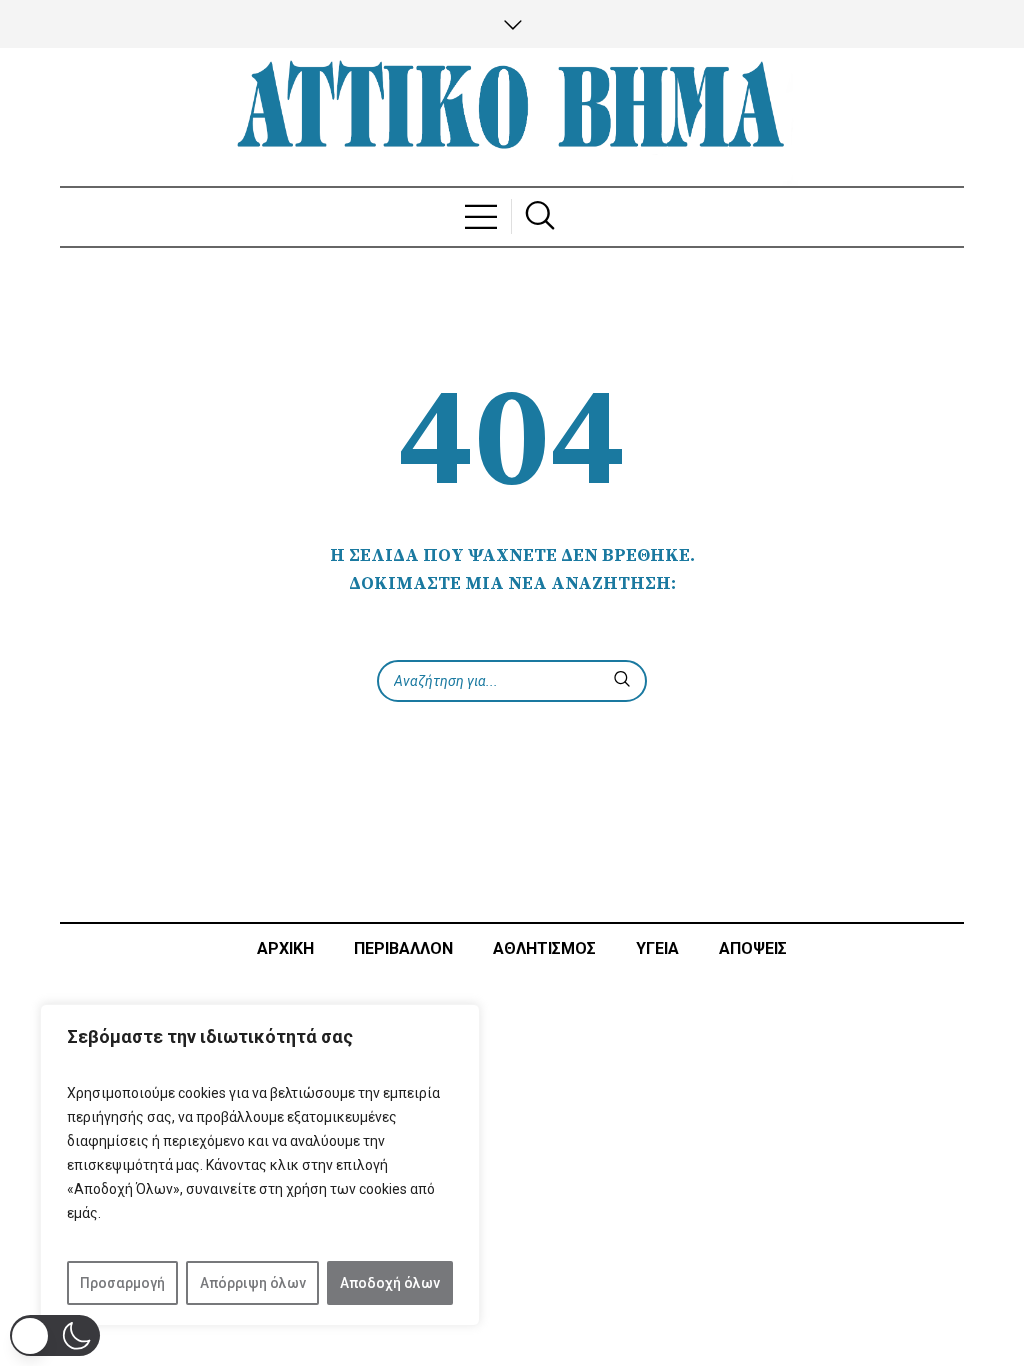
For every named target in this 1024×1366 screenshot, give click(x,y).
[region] (260, 1165)
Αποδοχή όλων (390, 1283)
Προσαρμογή (122, 1283)
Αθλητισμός (544, 948)
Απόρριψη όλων (253, 1283)
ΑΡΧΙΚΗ (285, 948)
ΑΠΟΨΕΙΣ (753, 948)
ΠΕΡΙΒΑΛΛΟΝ (403, 948)
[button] (55, 1335)
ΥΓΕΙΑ (657, 948)
